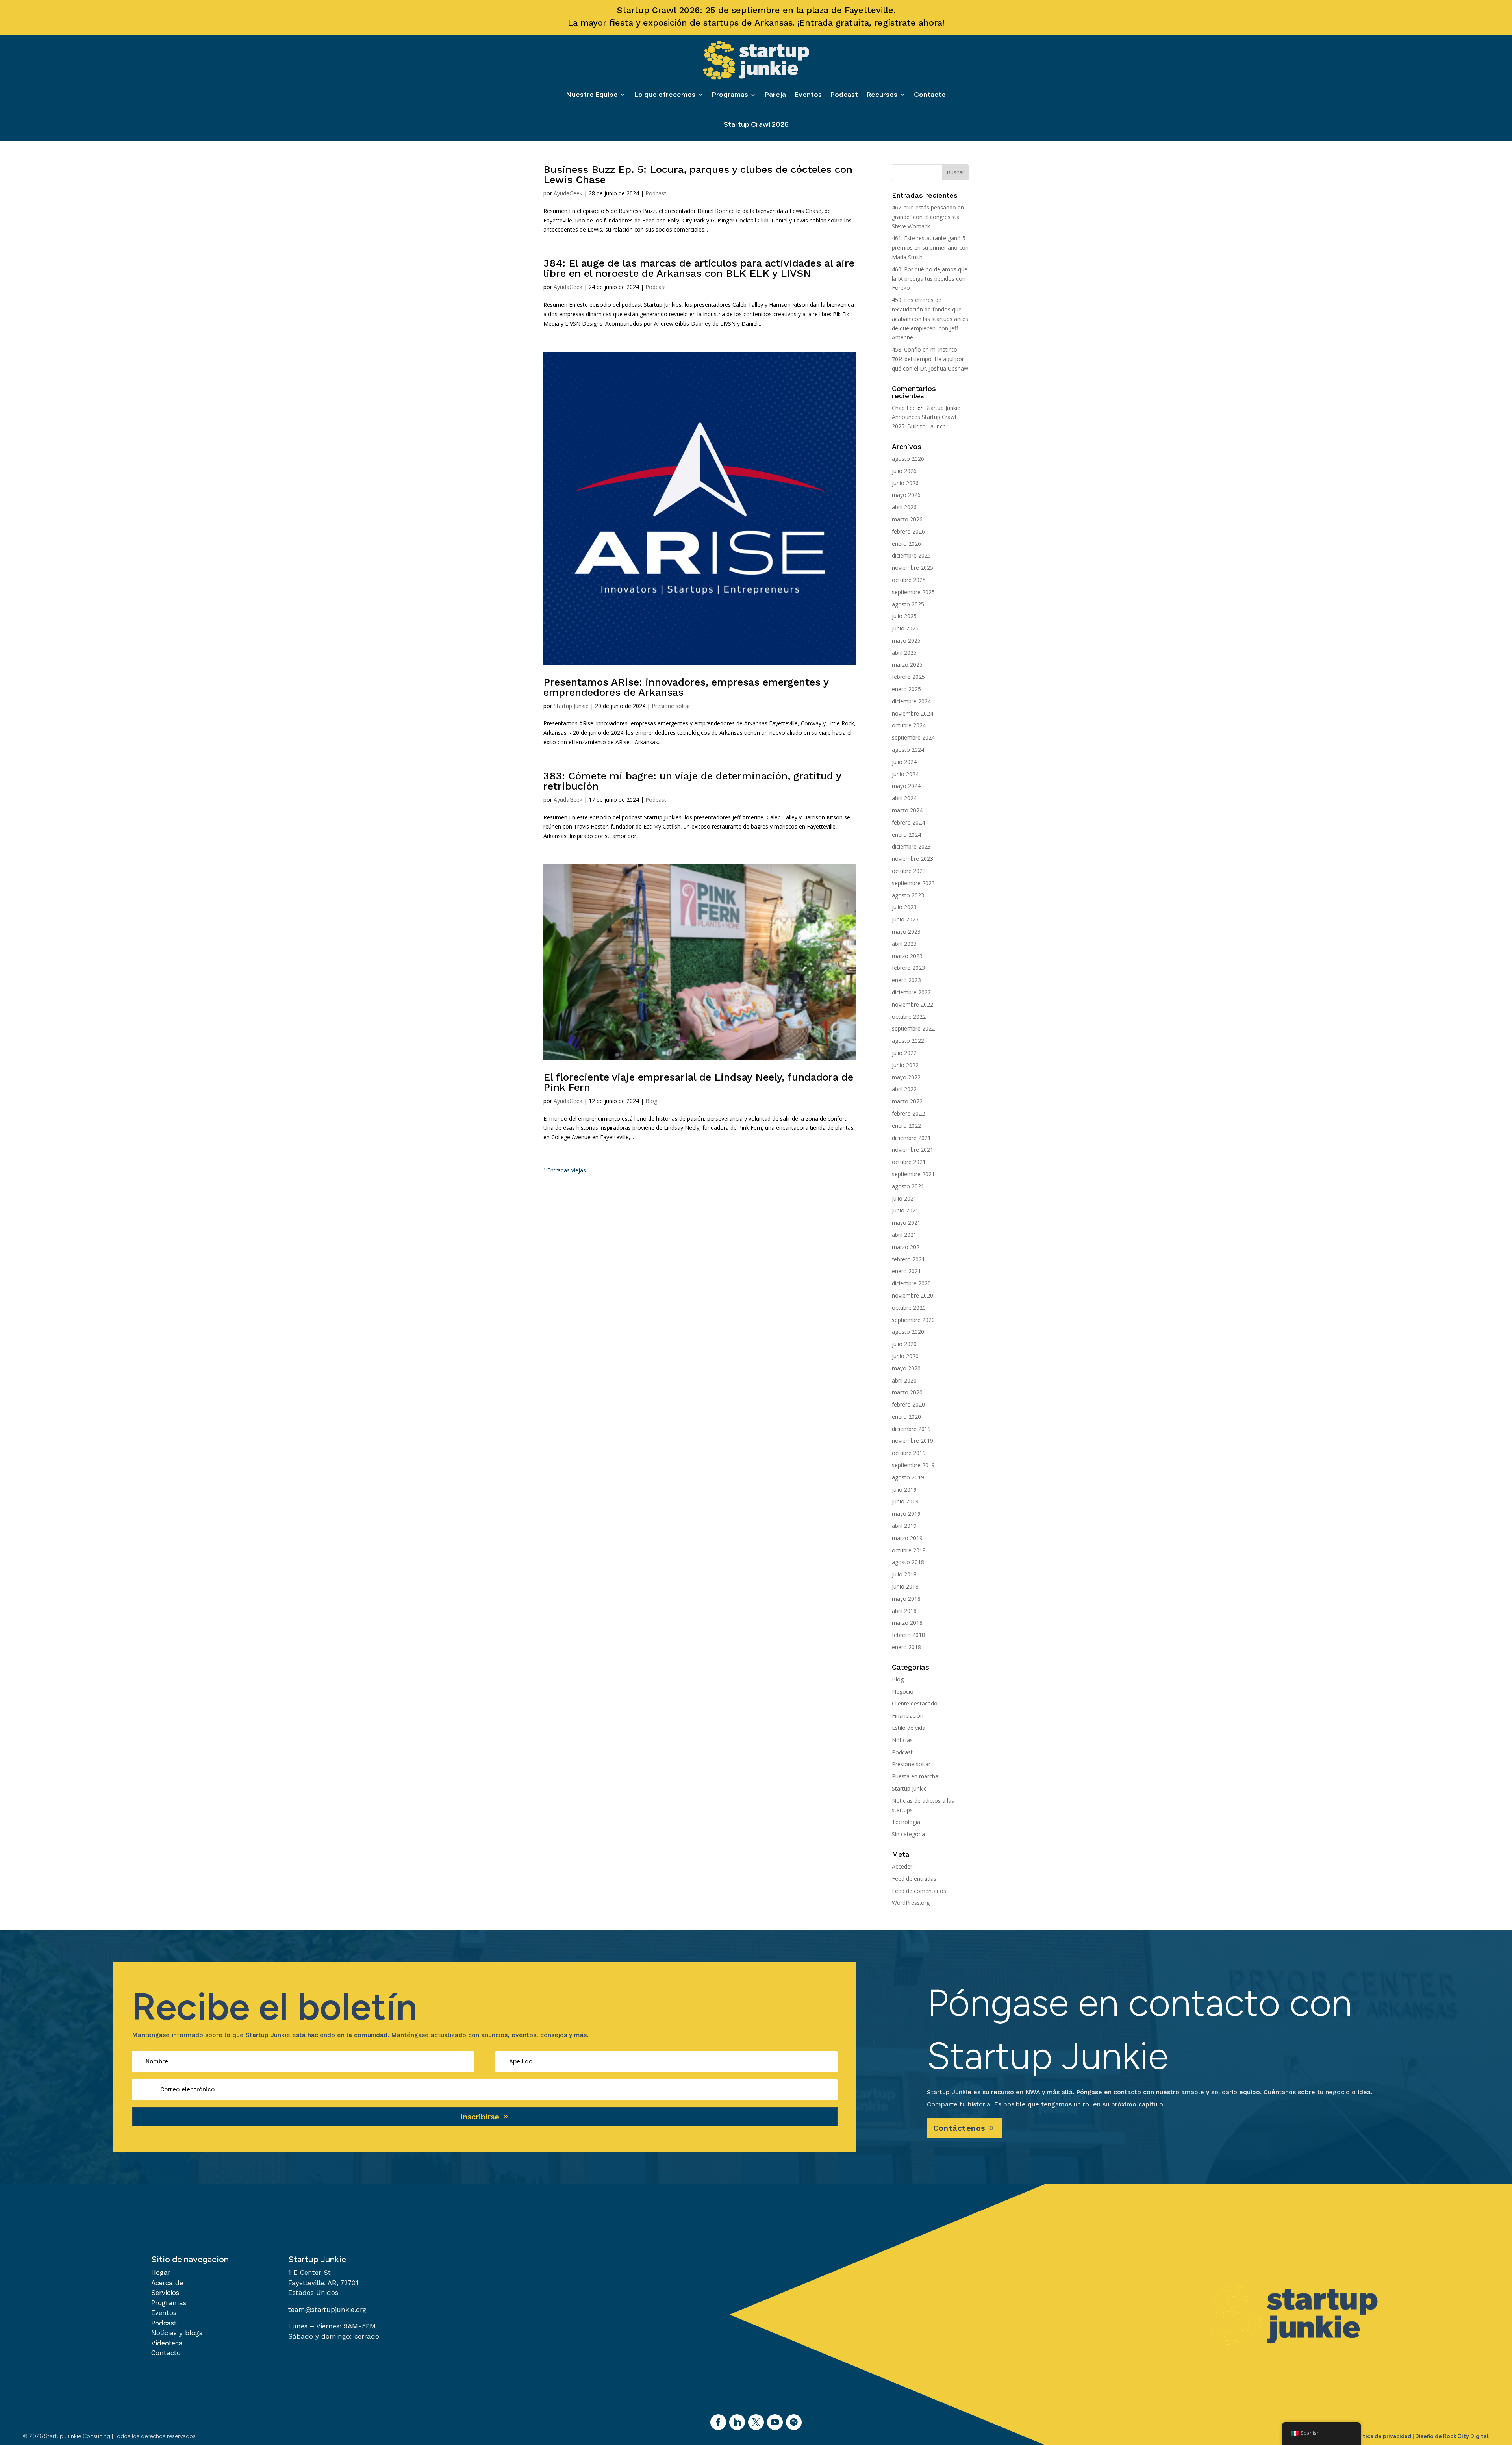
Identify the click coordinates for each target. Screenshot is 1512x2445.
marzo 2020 (907, 1392)
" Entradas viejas (565, 1170)
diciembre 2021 (911, 1138)
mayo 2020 (906, 1368)
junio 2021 (905, 1210)
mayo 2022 (906, 1077)
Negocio (903, 1691)
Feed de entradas (914, 1879)
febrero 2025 (908, 677)
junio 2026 (905, 483)
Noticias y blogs (177, 2333)
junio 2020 (905, 1356)
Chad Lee (904, 408)
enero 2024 (906, 835)
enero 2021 (906, 1271)
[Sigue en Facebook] (718, 2422)
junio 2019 (905, 1501)
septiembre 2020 (913, 1320)
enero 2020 (906, 1417)
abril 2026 (904, 507)
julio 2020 (904, 1344)
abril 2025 (904, 653)
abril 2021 (904, 1235)
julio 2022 (904, 1053)
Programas (730, 95)
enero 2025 (906, 689)
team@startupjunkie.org (327, 2310)
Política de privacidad (1382, 2436)
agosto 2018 (908, 1562)
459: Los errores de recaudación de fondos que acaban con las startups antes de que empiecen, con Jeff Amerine (930, 319)
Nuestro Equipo (592, 95)
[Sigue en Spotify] (794, 2422)
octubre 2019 (909, 1453)
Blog (651, 1101)
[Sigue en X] (756, 2422)
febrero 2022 (908, 1113)
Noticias (902, 1740)
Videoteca (167, 2343)
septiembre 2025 (913, 592)
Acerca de (167, 2283)
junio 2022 (905, 1065)
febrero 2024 (908, 822)
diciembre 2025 (911, 555)
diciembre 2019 (911, 1429)
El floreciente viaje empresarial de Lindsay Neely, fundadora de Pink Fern (698, 1082)
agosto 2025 (908, 604)
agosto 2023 (908, 895)
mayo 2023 (906, 931)
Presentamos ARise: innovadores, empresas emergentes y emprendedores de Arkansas (686, 687)
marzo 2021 (907, 1247)
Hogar (161, 2273)
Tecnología (906, 1822)
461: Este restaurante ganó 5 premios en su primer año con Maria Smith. (930, 247)
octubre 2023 (909, 871)
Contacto (930, 95)
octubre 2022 (909, 1017)
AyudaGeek (568, 193)
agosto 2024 (908, 750)
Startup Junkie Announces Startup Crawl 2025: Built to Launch (926, 417)
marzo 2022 (907, 1101)
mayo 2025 (906, 640)
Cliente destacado (915, 1703)
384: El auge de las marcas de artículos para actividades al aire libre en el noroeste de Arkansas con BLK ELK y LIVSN (699, 268)
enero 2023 (906, 980)
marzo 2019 (907, 1538)
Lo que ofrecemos (665, 95)
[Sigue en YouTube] (775, 2422)
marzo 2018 (907, 1623)
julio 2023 (904, 907)
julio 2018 (904, 1574)
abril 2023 (904, 944)
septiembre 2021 (913, 1174)
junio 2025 (905, 628)
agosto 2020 (908, 1332)
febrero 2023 (908, 968)
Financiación (908, 1716)
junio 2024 (905, 774)
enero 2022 (906, 1126)
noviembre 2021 (913, 1150)
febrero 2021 (908, 1259)
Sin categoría (908, 1834)
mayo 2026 (906, 495)
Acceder (902, 1866)
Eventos (808, 95)
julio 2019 (904, 1489)
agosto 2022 (908, 1041)
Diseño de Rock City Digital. (1452, 2436)
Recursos (882, 95)
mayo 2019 (906, 1514)
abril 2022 (904, 1089)
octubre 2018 (909, 1550)
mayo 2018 (906, 1599)
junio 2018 (905, 1586)
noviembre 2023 (913, 859)
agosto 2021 (908, 1186)
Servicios (165, 2293)
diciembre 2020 (911, 1283)
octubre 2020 (909, 1308)
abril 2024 (904, 798)
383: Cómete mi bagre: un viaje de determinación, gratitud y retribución (692, 781)
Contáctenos (959, 2128)
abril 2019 (904, 1526)
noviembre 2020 (913, 1295)
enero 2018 (906, 1647)
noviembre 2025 (913, 568)
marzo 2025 (907, 665)
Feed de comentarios (919, 1891)
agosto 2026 (908, 459)
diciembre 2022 (911, 992)
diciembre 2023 (911, 846)
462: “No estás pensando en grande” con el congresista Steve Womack (928, 217)
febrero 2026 (908, 531)
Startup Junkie (571, 706)
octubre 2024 (909, 725)
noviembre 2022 (913, 1004)
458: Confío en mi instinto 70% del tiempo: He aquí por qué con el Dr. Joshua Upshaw (930, 359)
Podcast (844, 95)
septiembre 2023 (913, 883)
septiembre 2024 (913, 737)
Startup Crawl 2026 (756, 124)
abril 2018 (904, 1611)
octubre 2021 (909, 1162)
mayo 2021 (906, 1222)
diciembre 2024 (911, 701)
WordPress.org (911, 1903)
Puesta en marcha (915, 1776)
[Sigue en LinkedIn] (737, 2422)
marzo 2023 (907, 956)
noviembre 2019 (913, 1441)
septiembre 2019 (913, 1465)
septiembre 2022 (913, 1028)
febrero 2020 (908, 1404)
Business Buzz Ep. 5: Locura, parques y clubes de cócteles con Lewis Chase (698, 174)
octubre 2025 (909, 580)
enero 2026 (906, 544)
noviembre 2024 (913, 713)
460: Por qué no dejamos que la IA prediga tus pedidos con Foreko (930, 279)
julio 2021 (904, 1198)
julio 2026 (904, 471)
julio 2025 (904, 616)
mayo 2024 (906, 786)
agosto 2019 (908, 1477)
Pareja (775, 95)
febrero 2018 (908, 1635)
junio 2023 (905, 919)
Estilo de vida (909, 1728)
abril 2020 (904, 1380)
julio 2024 (904, 762)
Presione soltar (671, 706)
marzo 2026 (907, 519)
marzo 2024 (907, 810)
